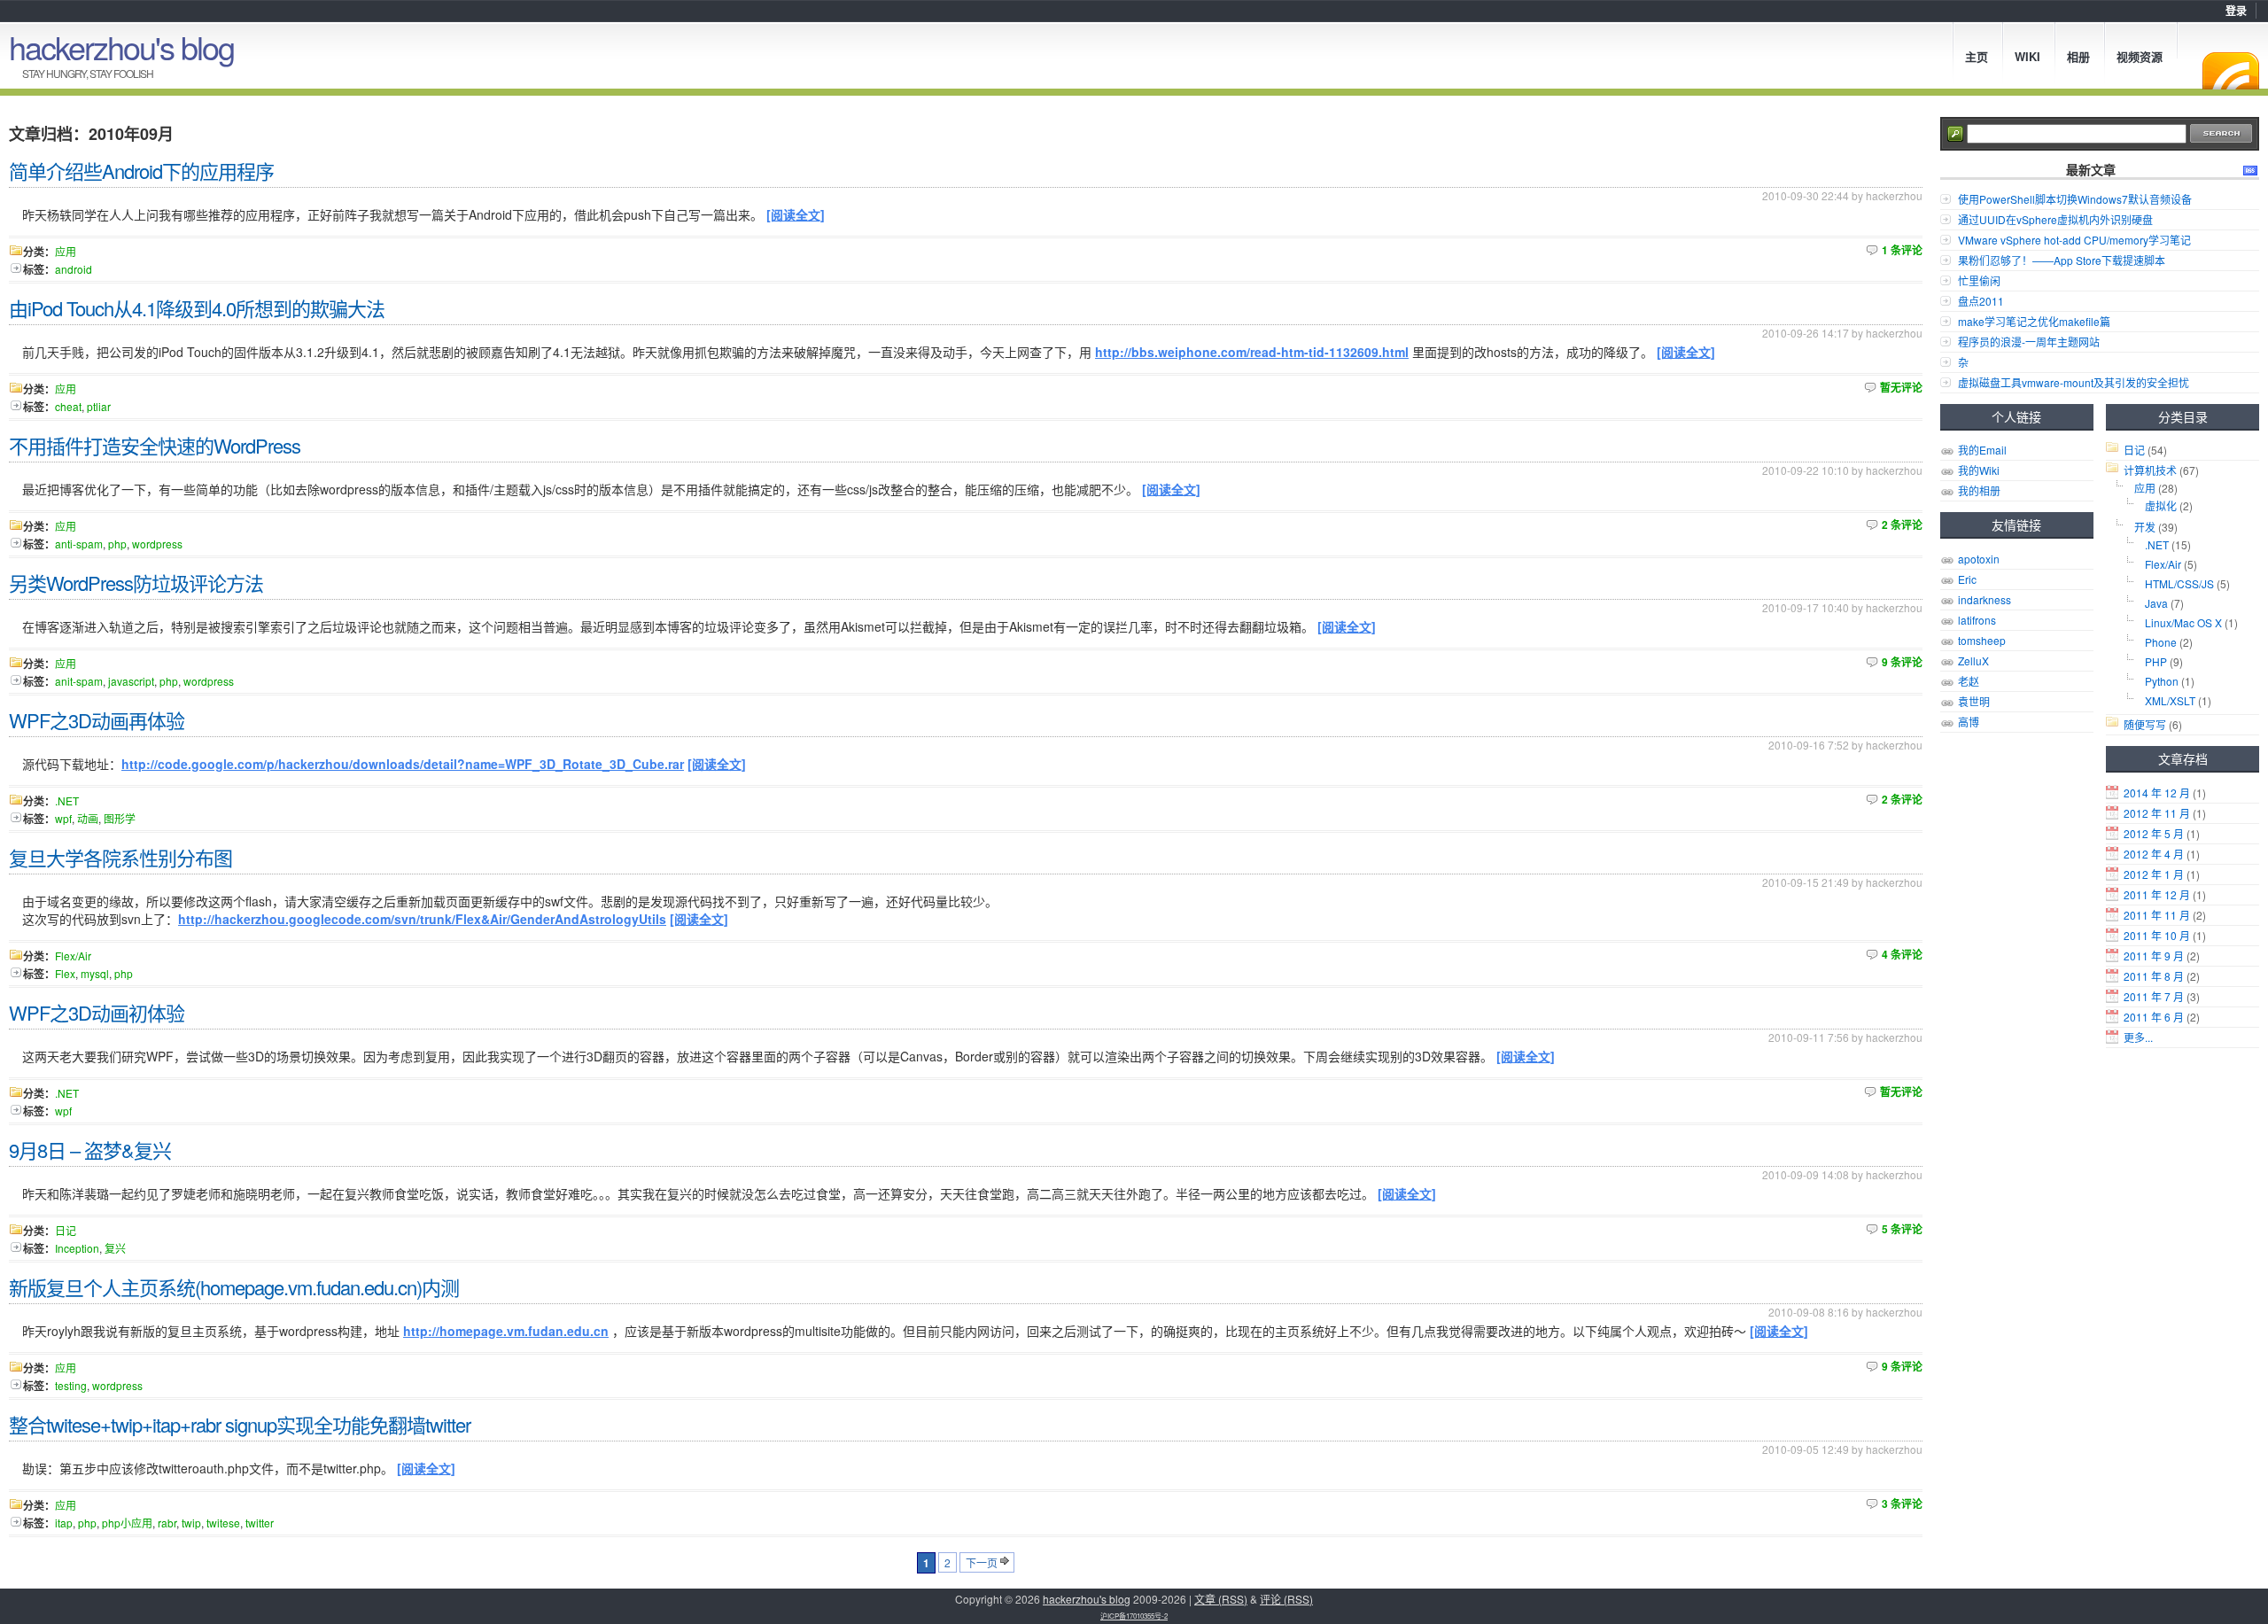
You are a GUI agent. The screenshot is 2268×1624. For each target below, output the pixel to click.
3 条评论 (1902, 1504)
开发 (2145, 527)
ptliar (99, 406)
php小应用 (127, 1523)
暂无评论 (1901, 387)
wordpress (157, 544)
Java (2156, 603)
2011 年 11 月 (2157, 915)
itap (64, 1523)
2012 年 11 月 (2157, 813)
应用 (2145, 488)
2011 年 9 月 (2154, 956)
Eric (1967, 579)
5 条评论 (1902, 1229)
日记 (2134, 450)
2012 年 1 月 (2154, 874)
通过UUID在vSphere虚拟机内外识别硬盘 (2055, 219)
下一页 (982, 1562)
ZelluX (1973, 660)
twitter (260, 1523)
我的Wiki (1979, 470)
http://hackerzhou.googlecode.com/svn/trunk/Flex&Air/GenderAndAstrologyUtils (422, 919)
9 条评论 (1902, 662)
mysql (95, 973)
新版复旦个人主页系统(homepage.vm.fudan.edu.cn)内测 (234, 1287)
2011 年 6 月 (2154, 1017)
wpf (63, 818)
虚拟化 (2161, 505)
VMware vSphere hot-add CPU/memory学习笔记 (2074, 240)
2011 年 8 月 (2154, 976)
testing (71, 1385)
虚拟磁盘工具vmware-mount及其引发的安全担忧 (2074, 382)
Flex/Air (2163, 564)
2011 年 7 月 (2154, 996)
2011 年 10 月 (2157, 935)
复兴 (115, 1248)
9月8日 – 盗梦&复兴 (90, 1150)
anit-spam (79, 681)
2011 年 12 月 (2157, 894)
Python (2162, 681)
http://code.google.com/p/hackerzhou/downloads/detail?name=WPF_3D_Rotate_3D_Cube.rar (403, 764)
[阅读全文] (796, 214)
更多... (2138, 1037)
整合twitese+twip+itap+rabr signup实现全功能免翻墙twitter (240, 1424)
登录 (2236, 11)
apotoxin (1979, 559)
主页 (1977, 56)
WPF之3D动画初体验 (97, 1012)
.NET (2157, 544)
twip (191, 1523)
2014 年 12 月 (2157, 793)
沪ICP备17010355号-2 (1134, 1616)
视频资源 (2140, 56)
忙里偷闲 (1979, 280)
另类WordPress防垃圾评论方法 (136, 583)
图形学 (120, 818)
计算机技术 (2150, 470)
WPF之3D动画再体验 (97, 720)
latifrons (1977, 620)
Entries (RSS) (2231, 71)
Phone (2161, 642)
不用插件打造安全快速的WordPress (155, 445)
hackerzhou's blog (121, 47)
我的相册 (1979, 490)
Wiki (2027, 56)
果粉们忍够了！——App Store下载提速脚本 (2062, 260)
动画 (88, 818)
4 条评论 (1902, 954)
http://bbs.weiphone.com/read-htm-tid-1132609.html (1252, 352)
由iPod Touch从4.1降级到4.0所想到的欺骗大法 (197, 308)
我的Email (1982, 450)
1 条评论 (1902, 250)
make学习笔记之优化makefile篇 (2034, 321)
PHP (2156, 661)
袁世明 (1974, 701)
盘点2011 (1981, 301)
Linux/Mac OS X (2183, 622)
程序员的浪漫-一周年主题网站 (2029, 342)
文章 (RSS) (1221, 1599)
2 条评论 (1902, 524)
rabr (167, 1523)
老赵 (1969, 681)
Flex (65, 973)
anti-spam (79, 544)
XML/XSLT (2170, 700)
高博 (1969, 722)
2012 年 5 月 (2154, 833)
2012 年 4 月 (2154, 854)
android (74, 269)
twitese (223, 1523)
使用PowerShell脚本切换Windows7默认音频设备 (2075, 199)
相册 (2078, 56)
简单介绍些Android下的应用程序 (141, 171)
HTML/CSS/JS (2179, 583)
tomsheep (1982, 640)
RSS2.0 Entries (2250, 170)
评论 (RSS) (1286, 1599)
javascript (131, 681)
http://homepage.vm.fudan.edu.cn (506, 1331)
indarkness (1984, 599)
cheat (68, 406)
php (117, 544)
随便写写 (2145, 724)
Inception (77, 1248)
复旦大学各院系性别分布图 (120, 857)
